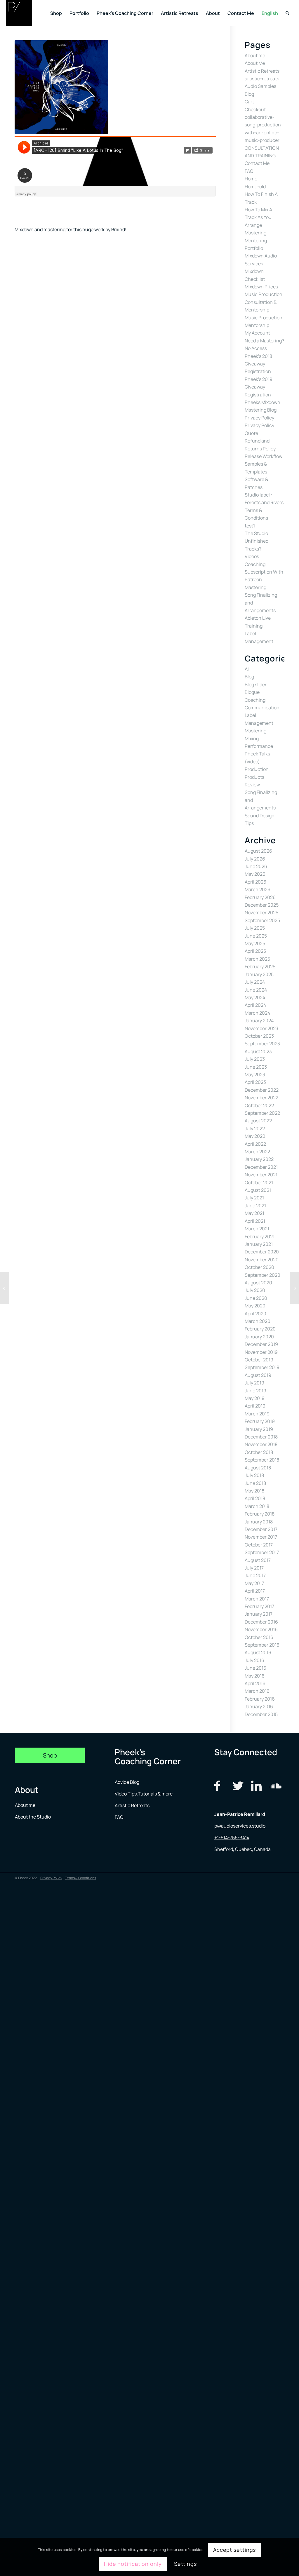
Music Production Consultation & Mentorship (264, 302)
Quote (251, 433)
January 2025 (259, 974)
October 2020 (259, 1267)
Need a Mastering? (264, 341)
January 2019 (259, 1429)
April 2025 (255, 951)
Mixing (252, 739)
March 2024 (257, 1013)
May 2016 (255, 1676)
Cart (249, 102)
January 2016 (259, 1706)
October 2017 (259, 1545)
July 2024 (255, 982)
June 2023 (256, 1067)
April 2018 (255, 1498)
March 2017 (257, 1599)
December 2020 (262, 1252)
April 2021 (255, 1221)
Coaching (255, 700)
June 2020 (256, 1298)
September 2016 (262, 1645)
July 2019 (254, 1383)
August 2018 (258, 1468)
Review (252, 785)
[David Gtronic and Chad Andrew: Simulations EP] (5, 1288)
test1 (250, 526)
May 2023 (255, 1074)
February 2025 (260, 966)
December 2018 (261, 1437)
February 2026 (260, 897)
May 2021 (254, 1213)
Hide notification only (133, 2564)
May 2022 (255, 1136)
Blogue (252, 692)
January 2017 (259, 1614)
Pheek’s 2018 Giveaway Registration (258, 364)
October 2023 (259, 1036)
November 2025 (261, 912)
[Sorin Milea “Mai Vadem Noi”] (294, 1288)
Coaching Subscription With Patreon (264, 572)
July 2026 (255, 859)
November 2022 (261, 1098)
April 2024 (255, 1005)
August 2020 (258, 1283)
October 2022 (259, 1105)
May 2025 (255, 943)
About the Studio (33, 1817)
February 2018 (260, 1514)
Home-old (255, 187)
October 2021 (259, 1182)
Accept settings (235, 2550)
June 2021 (255, 1206)
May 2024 (255, 997)
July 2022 (255, 1128)
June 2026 (256, 866)
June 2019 (255, 1391)
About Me (255, 63)
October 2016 (259, 1637)
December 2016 (261, 1622)
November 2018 (261, 1444)
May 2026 (255, 874)
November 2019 (261, 1352)
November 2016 (261, 1629)
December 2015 (261, 1714)
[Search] (287, 13)
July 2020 (255, 1290)
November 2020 (262, 1260)
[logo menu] (19, 13)
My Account (257, 333)
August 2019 (258, 1375)
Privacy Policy (259, 418)
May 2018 (254, 1491)
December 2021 (261, 1167)
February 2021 (260, 1236)
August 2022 (258, 1121)
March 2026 (258, 889)
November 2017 (261, 1537)
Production (257, 769)
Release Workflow (264, 456)
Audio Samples (260, 86)
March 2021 (257, 1229)
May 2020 (255, 1306)
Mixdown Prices (261, 287)
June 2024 (256, 990)
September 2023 (262, 1044)
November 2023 (261, 1028)
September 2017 (262, 1552)
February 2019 (260, 1421)
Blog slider (256, 685)
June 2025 (256, 936)
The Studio (256, 533)
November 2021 (261, 1175)
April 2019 (255, 1406)
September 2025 (262, 920)
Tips (249, 823)
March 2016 (257, 1691)
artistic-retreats (262, 79)
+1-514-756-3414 (232, 1837)
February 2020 (260, 1329)
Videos (252, 556)
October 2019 (259, 1360)
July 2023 (255, 1059)
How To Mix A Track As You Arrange (258, 217)
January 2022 (259, 1159)
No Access (256, 348)
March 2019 (257, 1414)
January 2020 (259, 1337)
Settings (185, 2564)
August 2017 (258, 1560)
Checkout (255, 109)
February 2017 (259, 1606)
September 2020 (263, 1275)
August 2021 (258, 1190)
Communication (262, 708)
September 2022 (262, 1113)
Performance (259, 746)
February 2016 (260, 1699)
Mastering (255, 233)
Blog (249, 94)
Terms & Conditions (81, 1878)
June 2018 (255, 1483)
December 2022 (262, 1090)
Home (251, 179)
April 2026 (255, 882)
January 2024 (259, 1020)
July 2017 (254, 1568)
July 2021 (254, 1198)
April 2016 (255, 1683)
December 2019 (261, 1344)
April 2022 (255, 1144)
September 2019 (262, 1367)
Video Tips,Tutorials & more (144, 1794)
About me (255, 55)
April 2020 (255, 1314)
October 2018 (259, 1452)
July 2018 (254, 1475)
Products (254, 777)
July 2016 (254, 1660)
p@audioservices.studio (240, 1826)
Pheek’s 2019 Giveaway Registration (259, 387)
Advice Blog (127, 1782)
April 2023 (255, 1082)
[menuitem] (56, 13)
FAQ (249, 171)
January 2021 (259, 1244)
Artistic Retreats (262, 71)
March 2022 (257, 1152)
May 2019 (255, 1398)
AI (247, 669)
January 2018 (259, 1522)
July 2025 (255, 928)
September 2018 (262, 1460)
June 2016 (255, 1668)
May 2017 (254, 1583)
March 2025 (257, 959)
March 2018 (257, 1506)
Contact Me (257, 163)
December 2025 (262, 905)
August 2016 (258, 1652)
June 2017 (255, 1575)
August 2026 (258, 851)
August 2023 (258, 1051)
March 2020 (258, 1321)
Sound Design (260, 816)
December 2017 (261, 1529)
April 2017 (255, 1591)
